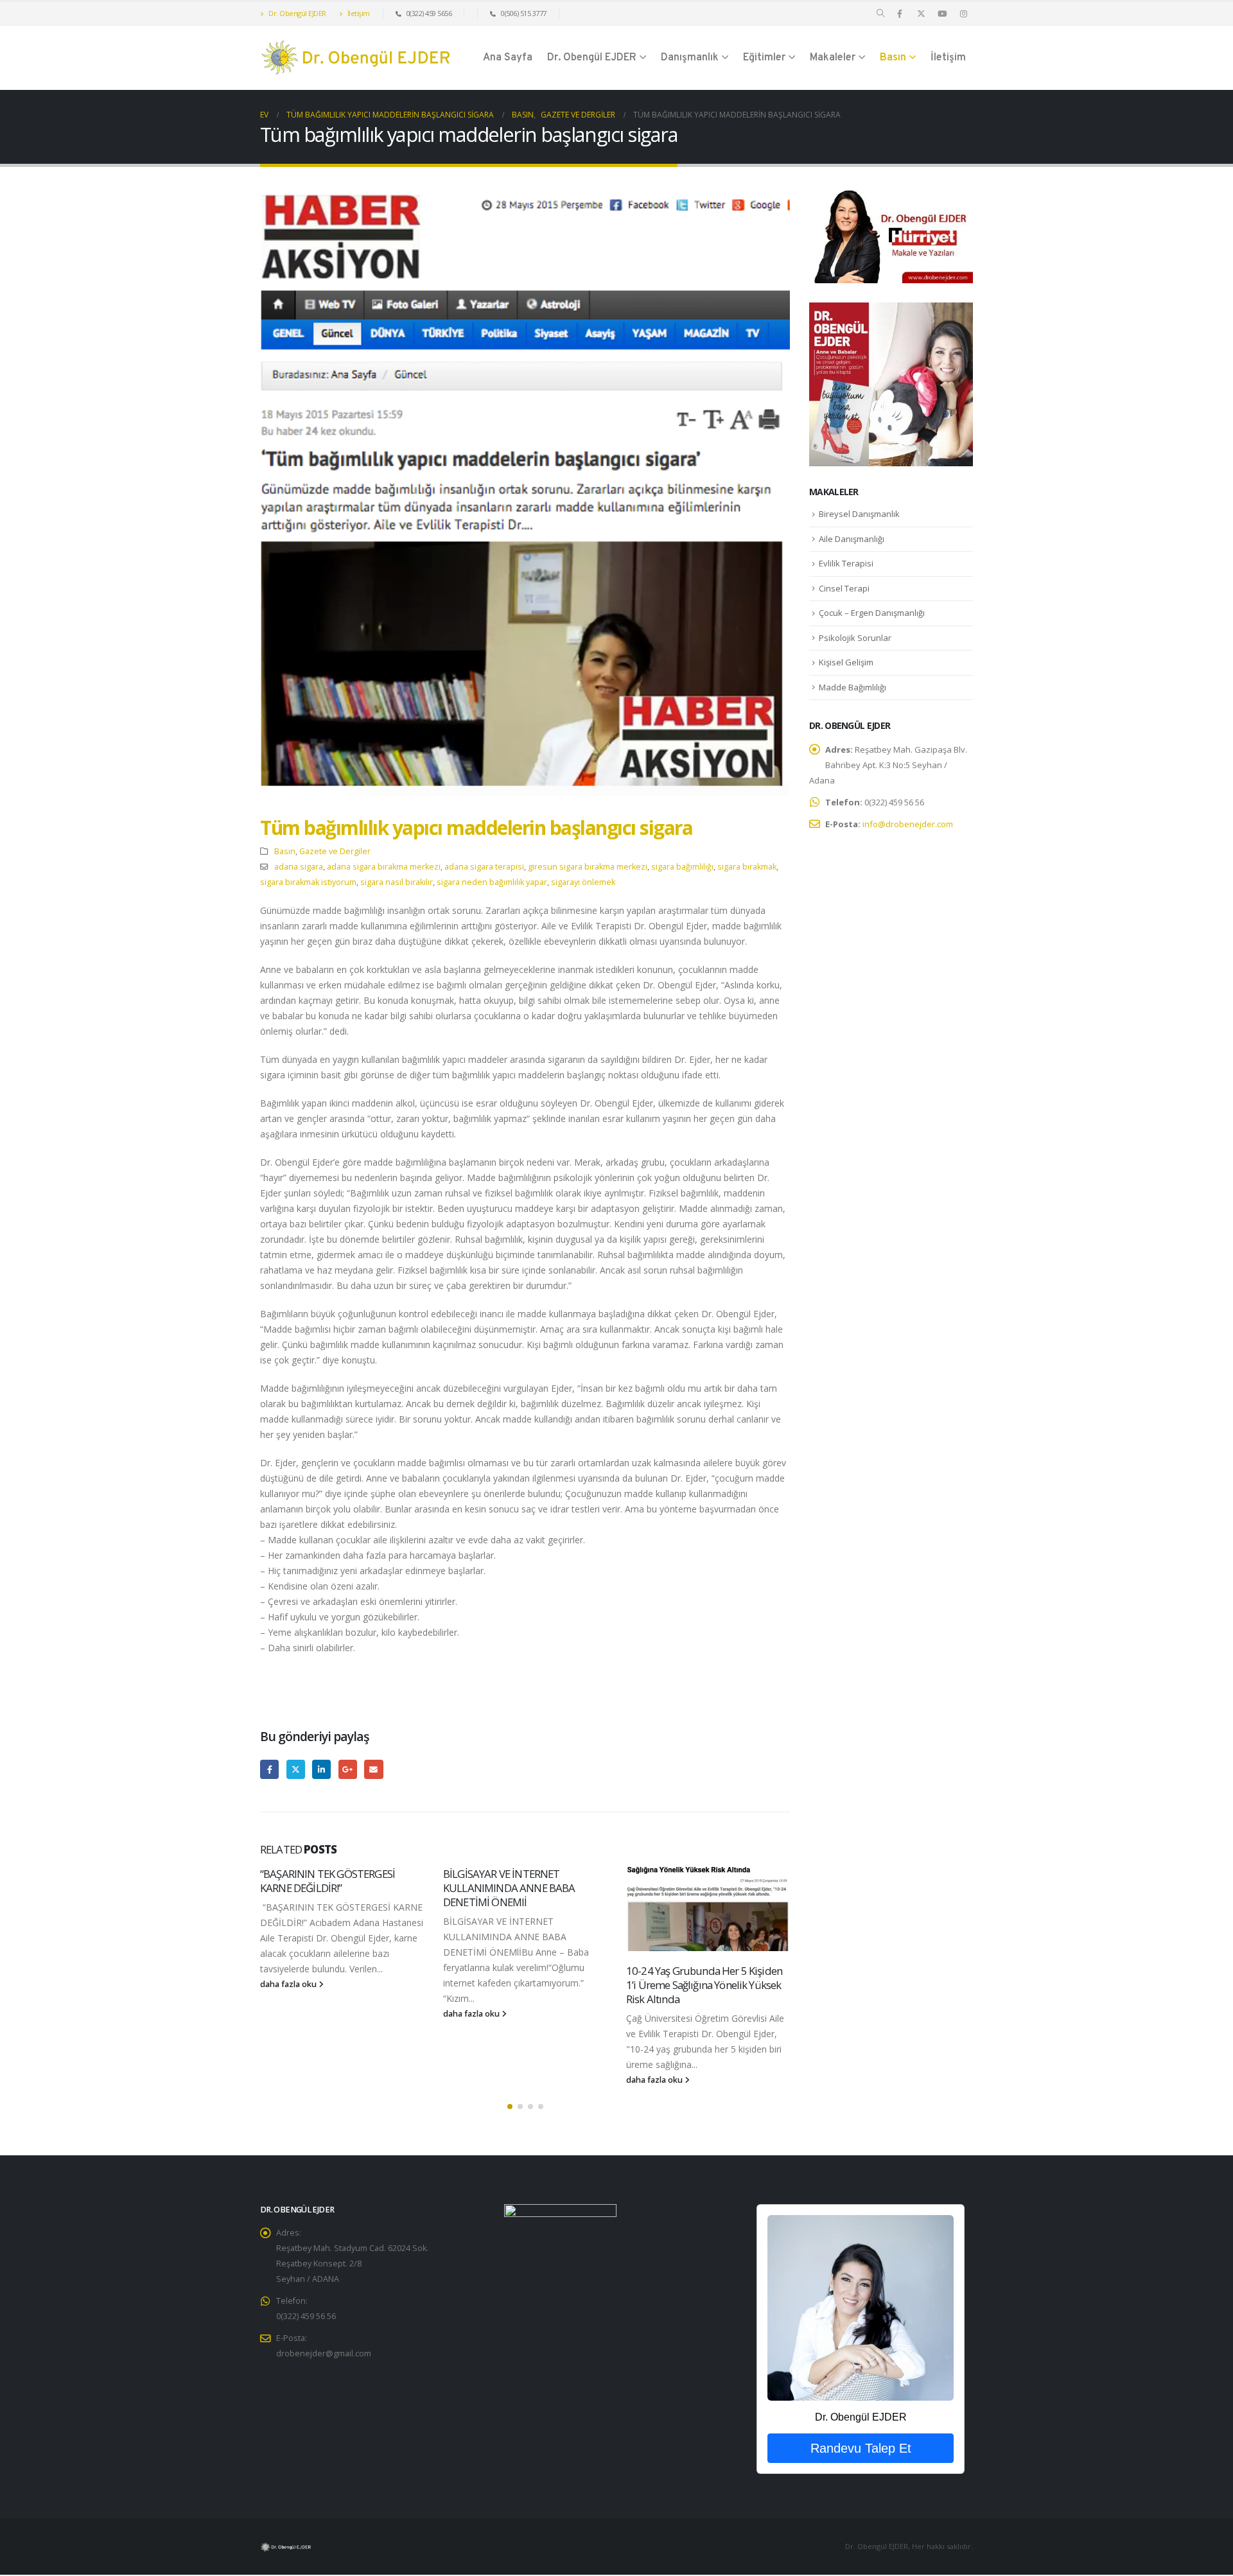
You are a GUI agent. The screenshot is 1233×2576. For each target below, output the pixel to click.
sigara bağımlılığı (682, 867)
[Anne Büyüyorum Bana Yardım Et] (891, 383)
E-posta (373, 1769)
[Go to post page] (708, 1909)
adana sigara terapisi (484, 867)
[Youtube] (942, 13)
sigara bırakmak (747, 867)
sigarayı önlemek (583, 882)
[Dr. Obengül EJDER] (860, 2308)
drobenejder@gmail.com (324, 2353)
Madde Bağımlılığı (853, 687)
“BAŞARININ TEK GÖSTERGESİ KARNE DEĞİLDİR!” (328, 1881)
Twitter (296, 1769)
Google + (348, 1769)
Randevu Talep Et (861, 2448)
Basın (893, 58)
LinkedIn (321, 1769)
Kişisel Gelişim (846, 662)
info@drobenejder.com (908, 824)
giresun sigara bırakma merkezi (588, 867)
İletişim (358, 13)
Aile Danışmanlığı (852, 539)
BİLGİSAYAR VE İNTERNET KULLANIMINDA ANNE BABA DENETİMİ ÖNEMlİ (509, 1888)
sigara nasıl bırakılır (397, 882)
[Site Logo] (356, 58)
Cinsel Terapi (844, 588)
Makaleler (833, 58)
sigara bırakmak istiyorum (308, 882)
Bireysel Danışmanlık (859, 514)
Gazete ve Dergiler (335, 851)
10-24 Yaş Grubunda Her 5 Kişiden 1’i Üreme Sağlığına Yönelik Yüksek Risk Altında (704, 1985)
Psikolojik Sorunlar (855, 638)
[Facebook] (900, 13)
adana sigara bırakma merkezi (384, 867)
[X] (921, 13)
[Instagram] (963, 13)
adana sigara (299, 867)
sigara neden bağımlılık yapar (492, 882)
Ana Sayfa (508, 58)
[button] (881, 13)
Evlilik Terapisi (846, 563)
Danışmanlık (690, 58)
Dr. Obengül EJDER (297, 13)
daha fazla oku (289, 1984)
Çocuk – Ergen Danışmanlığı (872, 613)
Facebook (269, 1769)
